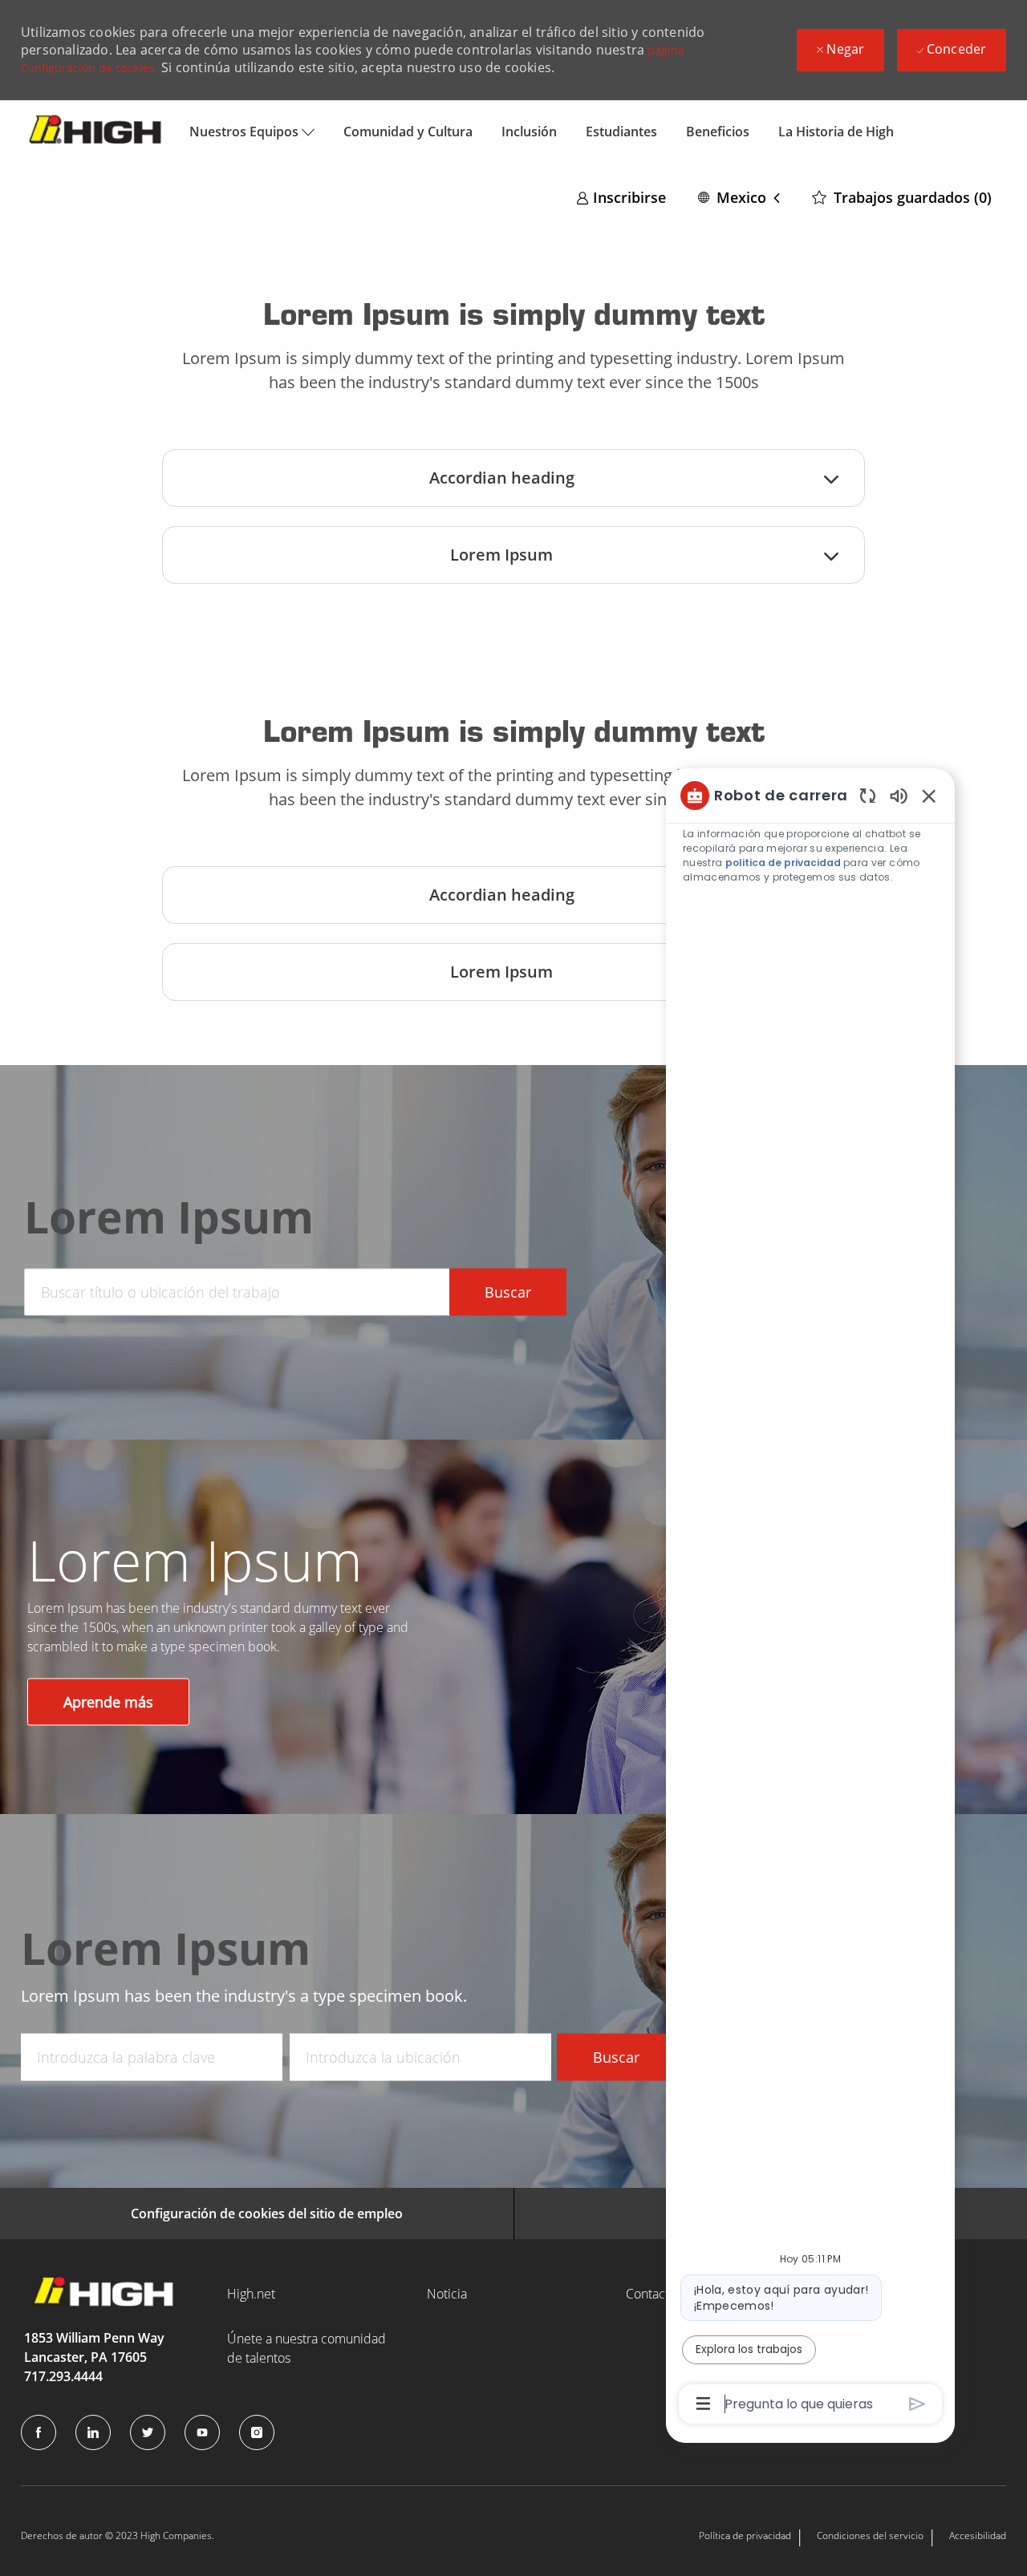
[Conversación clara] (868, 795)
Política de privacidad (745, 2535)
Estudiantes (621, 132)
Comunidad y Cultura (408, 132)
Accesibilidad (978, 2535)
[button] (739, 197)
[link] (621, 197)
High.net (251, 2294)
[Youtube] (202, 2432)
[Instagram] (257, 2432)
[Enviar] (917, 2404)
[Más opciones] (703, 2404)
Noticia (447, 2294)
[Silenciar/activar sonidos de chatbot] (899, 795)
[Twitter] (148, 2432)
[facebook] (39, 2432)
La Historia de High (836, 132)
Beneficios (718, 132)
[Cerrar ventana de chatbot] (929, 796)
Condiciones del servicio (870, 2535)
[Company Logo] (98, 131)
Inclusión (529, 132)
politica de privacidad (783, 863)
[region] (810, 1598)
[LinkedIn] (93, 2432)
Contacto (651, 2294)
